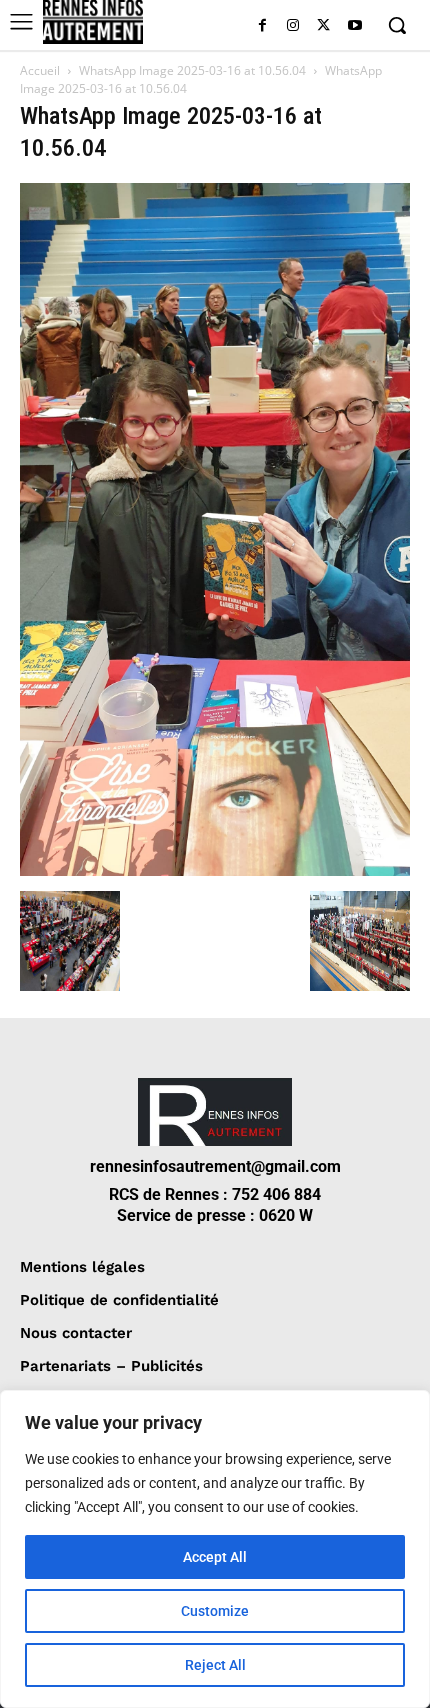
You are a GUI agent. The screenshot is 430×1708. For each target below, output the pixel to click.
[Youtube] (354, 26)
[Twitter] (323, 26)
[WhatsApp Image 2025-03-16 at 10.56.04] (215, 870)
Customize (215, 1611)
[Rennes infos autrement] (93, 22)
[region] (215, 1549)
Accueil (40, 70)
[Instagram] (293, 26)
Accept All (215, 1557)
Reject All (215, 1665)
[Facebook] (262, 26)
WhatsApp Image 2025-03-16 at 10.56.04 (192, 70)
